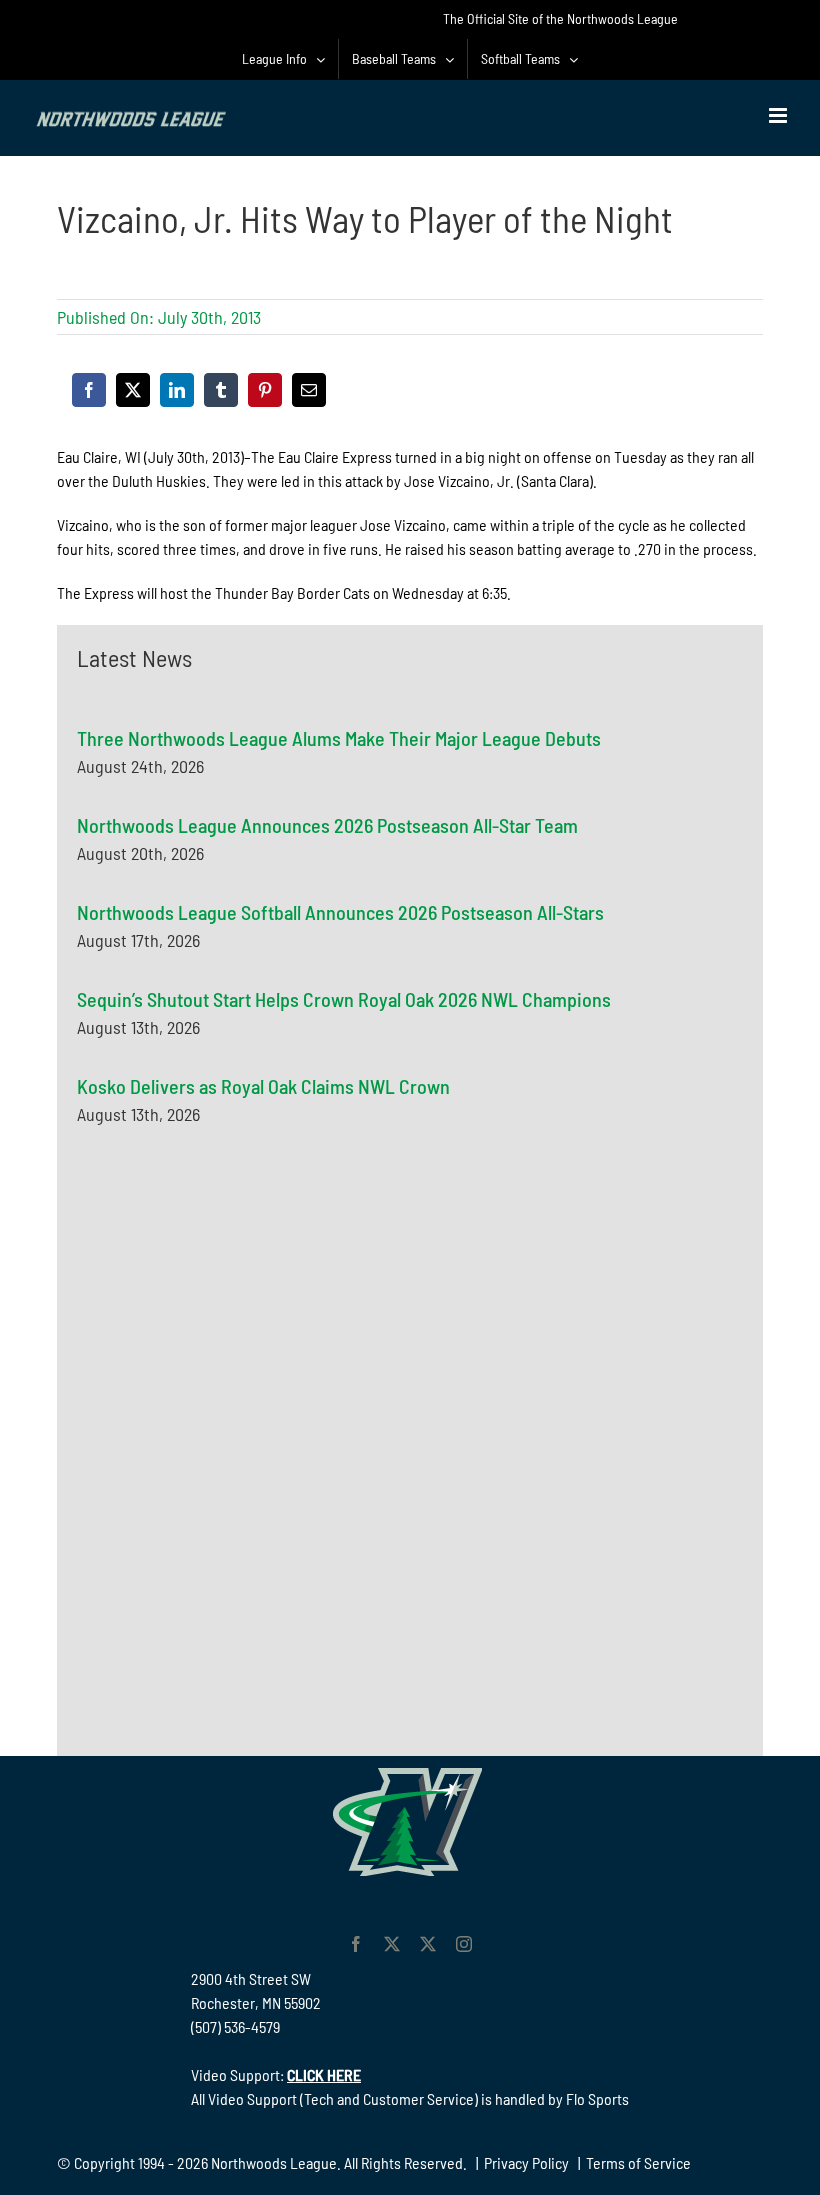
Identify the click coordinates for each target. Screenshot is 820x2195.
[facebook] (356, 1944)
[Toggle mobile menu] (779, 115)
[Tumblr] (221, 390)
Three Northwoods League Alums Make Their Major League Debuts (339, 738)
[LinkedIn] (177, 390)
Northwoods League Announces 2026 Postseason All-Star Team (327, 825)
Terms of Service (638, 2162)
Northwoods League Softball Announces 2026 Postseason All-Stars (340, 912)
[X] (133, 390)
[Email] (309, 390)
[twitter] (392, 1944)
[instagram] (464, 1944)
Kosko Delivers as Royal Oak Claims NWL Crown (263, 1086)
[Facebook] (89, 390)
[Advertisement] (227, 1341)
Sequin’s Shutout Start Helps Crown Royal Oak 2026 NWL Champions (344, 999)
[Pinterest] (265, 390)
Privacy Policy (526, 2162)
